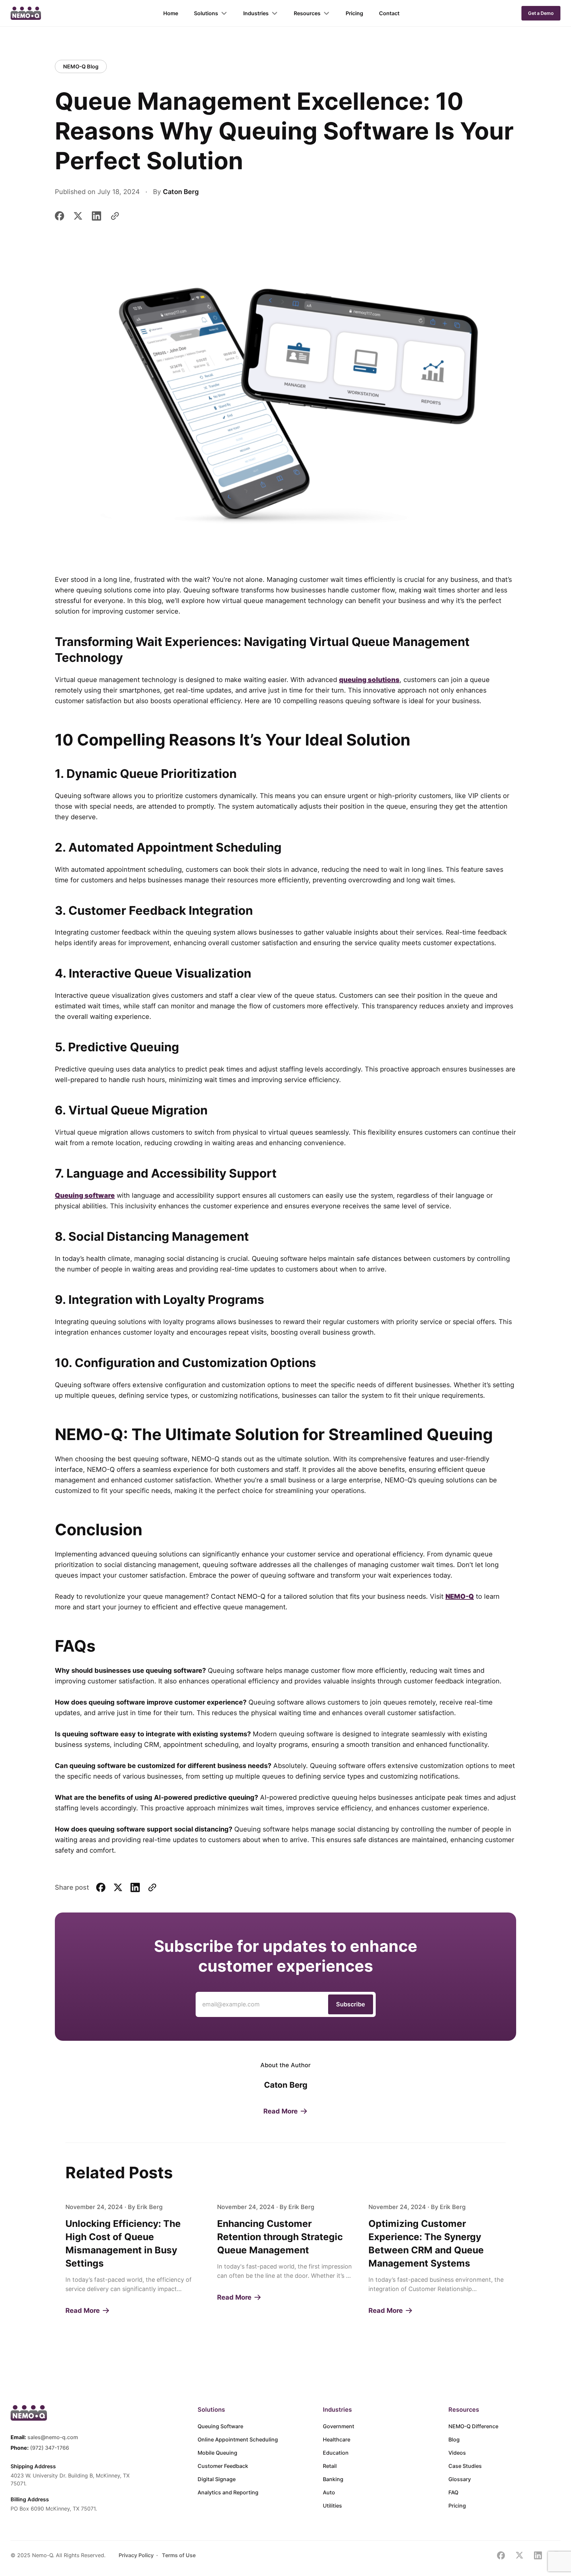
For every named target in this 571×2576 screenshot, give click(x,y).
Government (339, 2426)
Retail (330, 2466)
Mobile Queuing (217, 2453)
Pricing (354, 13)
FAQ (453, 2492)
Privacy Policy (136, 2555)
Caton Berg (181, 192)
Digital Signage (217, 2479)
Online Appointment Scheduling (238, 2439)
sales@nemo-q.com (53, 2437)
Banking (333, 2479)
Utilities (332, 2506)
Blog (454, 2439)
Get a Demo (541, 13)
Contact (389, 13)
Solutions (206, 13)
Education (336, 2453)
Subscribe (351, 2004)
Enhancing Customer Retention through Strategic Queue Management (280, 2237)
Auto (329, 2492)
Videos (457, 2453)
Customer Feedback (223, 2466)
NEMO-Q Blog (81, 66)
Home (171, 13)
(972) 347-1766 (50, 2448)
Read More (281, 2111)
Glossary (460, 2479)
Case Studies (465, 2466)
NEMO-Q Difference (473, 2426)
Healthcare (337, 2439)
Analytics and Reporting (228, 2492)
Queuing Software (220, 2426)
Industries (256, 13)
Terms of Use (179, 2555)
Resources (307, 13)
